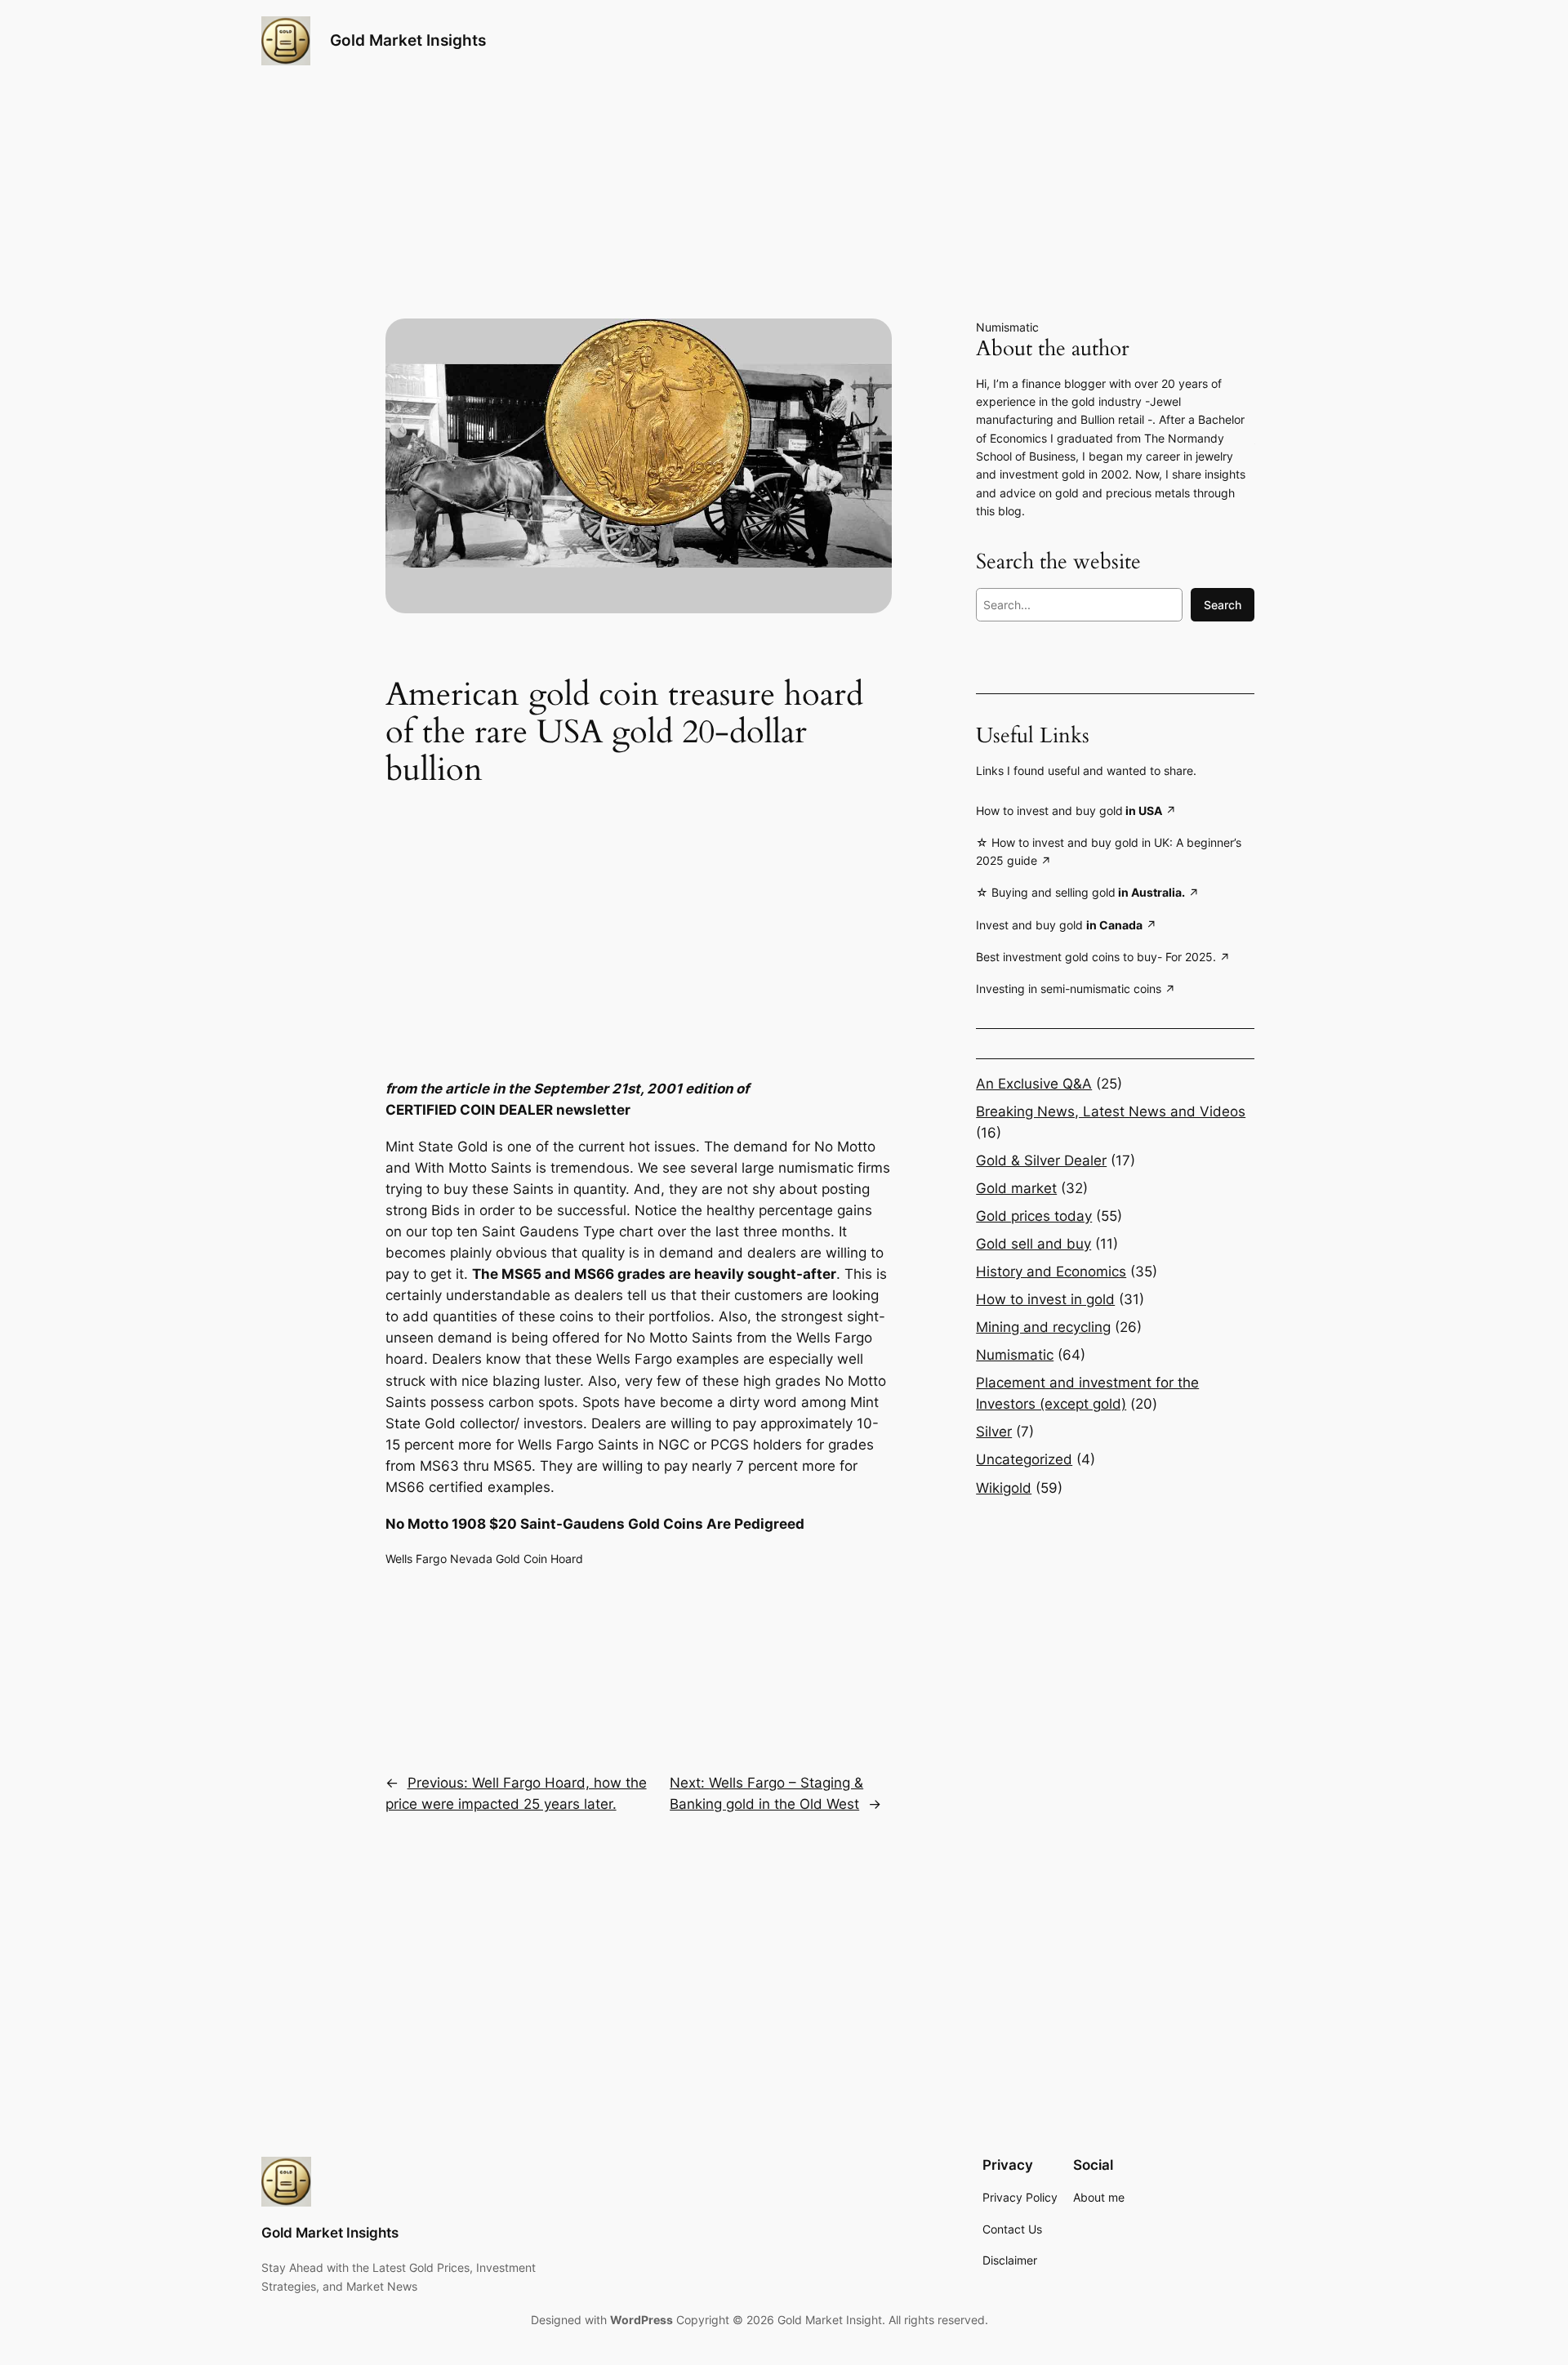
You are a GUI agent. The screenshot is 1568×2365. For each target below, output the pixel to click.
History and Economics (1051, 1272)
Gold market (1016, 1188)
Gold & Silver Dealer (1041, 1160)
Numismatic (1007, 327)
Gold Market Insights (408, 40)
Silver (994, 1432)
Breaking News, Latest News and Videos (1111, 1111)
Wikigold (1004, 1488)
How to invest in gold (1045, 1299)
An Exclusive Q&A (1034, 1084)
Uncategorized (1024, 1459)
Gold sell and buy (1033, 1244)
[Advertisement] (639, 920)
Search (1223, 605)
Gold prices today (1034, 1216)
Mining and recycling (1043, 1327)
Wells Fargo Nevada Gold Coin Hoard (484, 1559)
